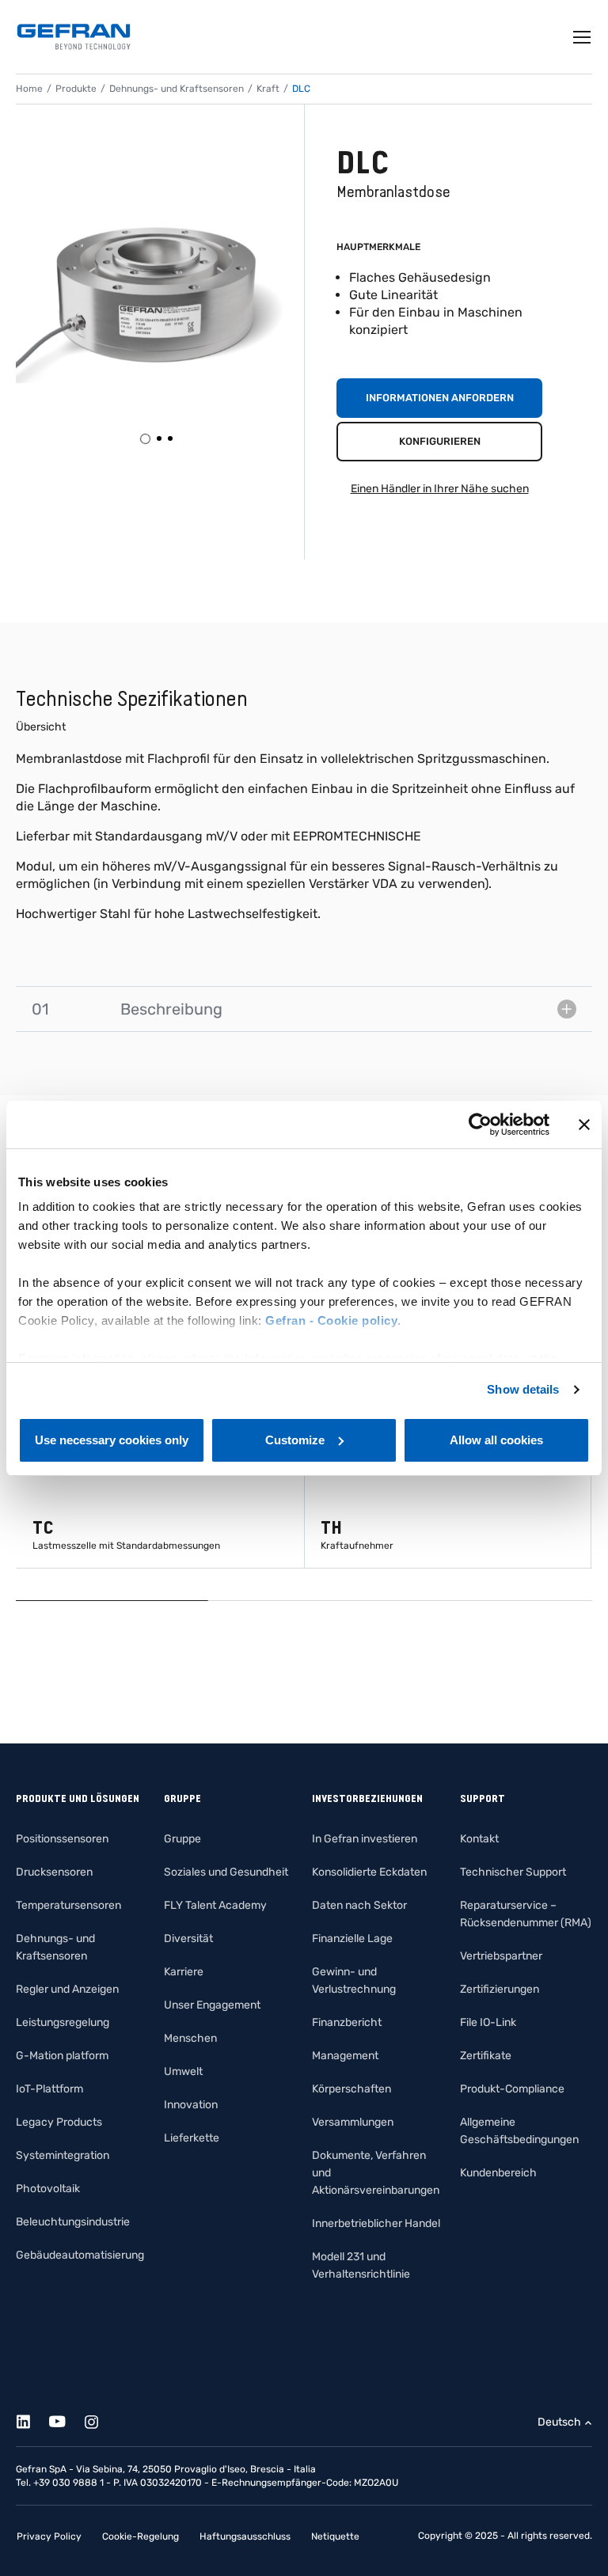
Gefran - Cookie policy (331, 1320)
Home (29, 89)
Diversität (188, 1939)
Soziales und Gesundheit (226, 1872)
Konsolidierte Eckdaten (369, 1872)
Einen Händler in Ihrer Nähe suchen (440, 489)
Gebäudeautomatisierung (80, 2255)
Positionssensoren (62, 1839)
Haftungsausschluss (245, 2536)
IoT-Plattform (49, 2089)
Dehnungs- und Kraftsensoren (177, 89)
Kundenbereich (498, 2173)
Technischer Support (513, 1872)
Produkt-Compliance (512, 2089)
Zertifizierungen (500, 1989)
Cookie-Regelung (141, 2536)
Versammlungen (353, 2122)
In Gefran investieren (365, 1839)
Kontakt (479, 1839)
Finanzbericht (347, 2022)
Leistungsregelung (63, 2022)
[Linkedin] (32, 2419)
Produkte (76, 89)
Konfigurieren (440, 441)
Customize (295, 1440)
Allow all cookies (496, 1440)
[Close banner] (584, 1125)
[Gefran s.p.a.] (74, 37)
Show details (523, 1389)
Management (345, 2056)
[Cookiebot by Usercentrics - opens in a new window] (480, 1125)
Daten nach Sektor (359, 1905)
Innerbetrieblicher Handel (376, 2223)
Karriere (184, 1972)
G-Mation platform (62, 2056)
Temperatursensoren (68, 1905)
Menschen (190, 2038)
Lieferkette (192, 2138)
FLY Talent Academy (215, 1905)
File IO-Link (488, 2022)
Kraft (268, 89)
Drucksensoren (54, 1872)
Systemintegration (63, 2155)
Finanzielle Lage (352, 1939)
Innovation (191, 2105)
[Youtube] (66, 2419)
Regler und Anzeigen (67, 1989)
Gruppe (182, 1839)
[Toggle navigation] (583, 37)
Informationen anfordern (440, 398)
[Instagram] (100, 2419)
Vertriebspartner (501, 1956)
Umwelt (183, 2071)
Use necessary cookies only (112, 1440)
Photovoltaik (48, 2189)
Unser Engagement (212, 2005)
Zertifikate (486, 2056)
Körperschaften (351, 2089)
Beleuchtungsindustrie (73, 2222)
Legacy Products (59, 2122)
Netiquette (335, 2536)
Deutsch (559, 2422)
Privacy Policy (49, 2536)
